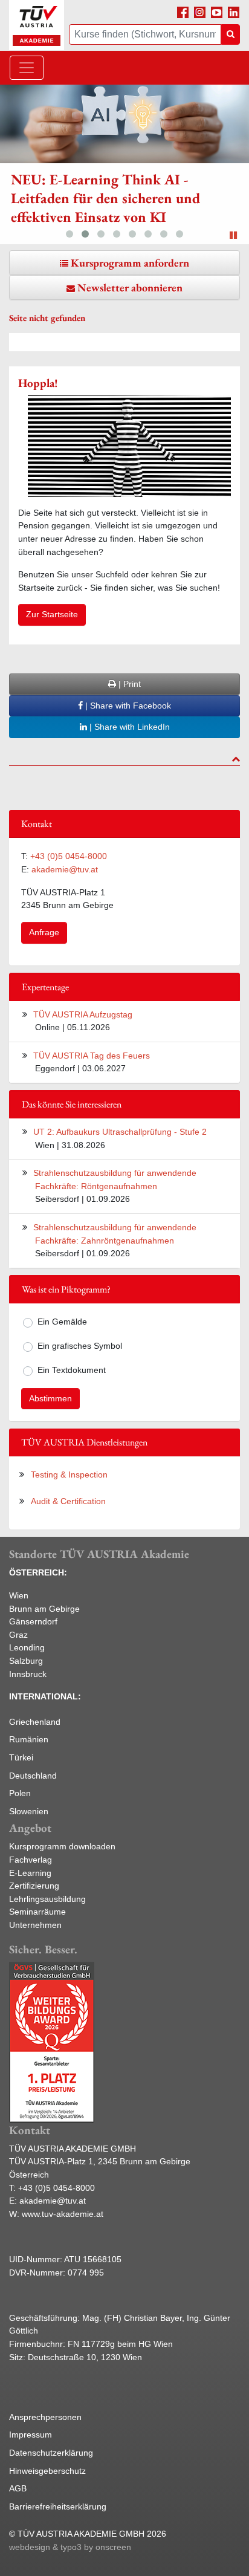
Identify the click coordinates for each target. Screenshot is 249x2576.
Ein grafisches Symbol (80, 1346)
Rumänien (29, 1739)
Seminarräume (37, 1912)
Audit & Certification (68, 1501)
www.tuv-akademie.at (63, 2214)
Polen (20, 1793)
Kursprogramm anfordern (130, 263)
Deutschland (33, 1776)
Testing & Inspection (69, 1475)
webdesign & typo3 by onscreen (70, 2547)
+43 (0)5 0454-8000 (69, 856)
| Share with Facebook (127, 706)
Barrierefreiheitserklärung (58, 2506)
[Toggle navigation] (27, 68)
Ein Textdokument (72, 1370)
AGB (18, 2488)
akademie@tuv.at (65, 869)
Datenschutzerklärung (51, 2453)
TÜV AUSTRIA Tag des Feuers (92, 1056)
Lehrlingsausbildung (47, 1899)
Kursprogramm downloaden (62, 1846)
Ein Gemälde (62, 1322)
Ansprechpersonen (45, 2417)
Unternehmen (35, 1925)
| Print (128, 684)
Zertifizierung (34, 1886)
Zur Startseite (52, 614)
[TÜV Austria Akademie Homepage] (37, 25)
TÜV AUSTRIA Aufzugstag (83, 1014)
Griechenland (35, 1722)
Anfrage (44, 932)
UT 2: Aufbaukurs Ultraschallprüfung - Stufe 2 (120, 1132)
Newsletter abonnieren (130, 287)
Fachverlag (31, 1860)
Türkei (21, 1757)
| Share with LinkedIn (128, 727)
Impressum (31, 2435)
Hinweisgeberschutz (47, 2471)
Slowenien (29, 1811)
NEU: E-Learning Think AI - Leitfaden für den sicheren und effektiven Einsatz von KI (105, 198)
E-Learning (30, 1873)
